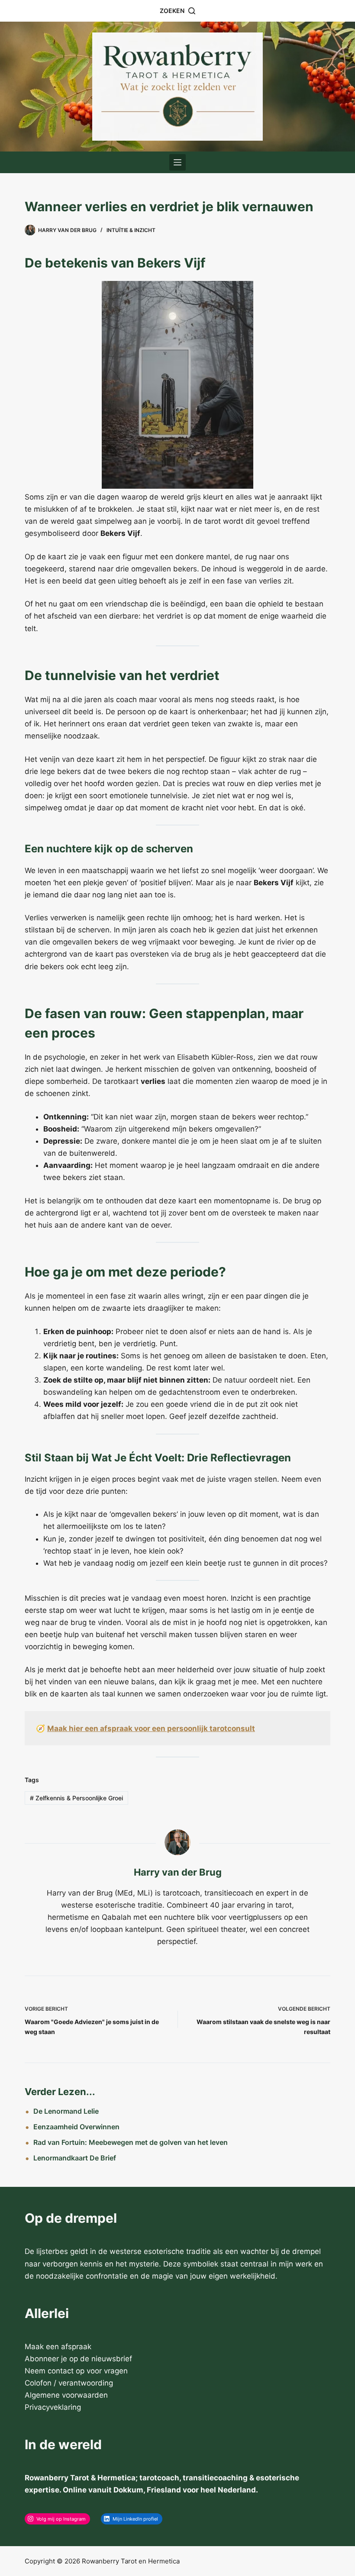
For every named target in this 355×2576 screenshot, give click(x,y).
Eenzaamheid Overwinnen (76, 2127)
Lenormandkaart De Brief (75, 2158)
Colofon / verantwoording (69, 2383)
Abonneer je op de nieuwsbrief (78, 2359)
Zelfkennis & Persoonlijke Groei (76, 1798)
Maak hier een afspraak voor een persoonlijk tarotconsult (151, 1728)
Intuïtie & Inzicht (131, 230)
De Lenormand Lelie (66, 2111)
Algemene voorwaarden (66, 2395)
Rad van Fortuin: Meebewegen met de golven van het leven (131, 2142)
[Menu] (177, 162)
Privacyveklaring (53, 2407)
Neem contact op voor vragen (76, 2371)
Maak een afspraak (58, 2347)
